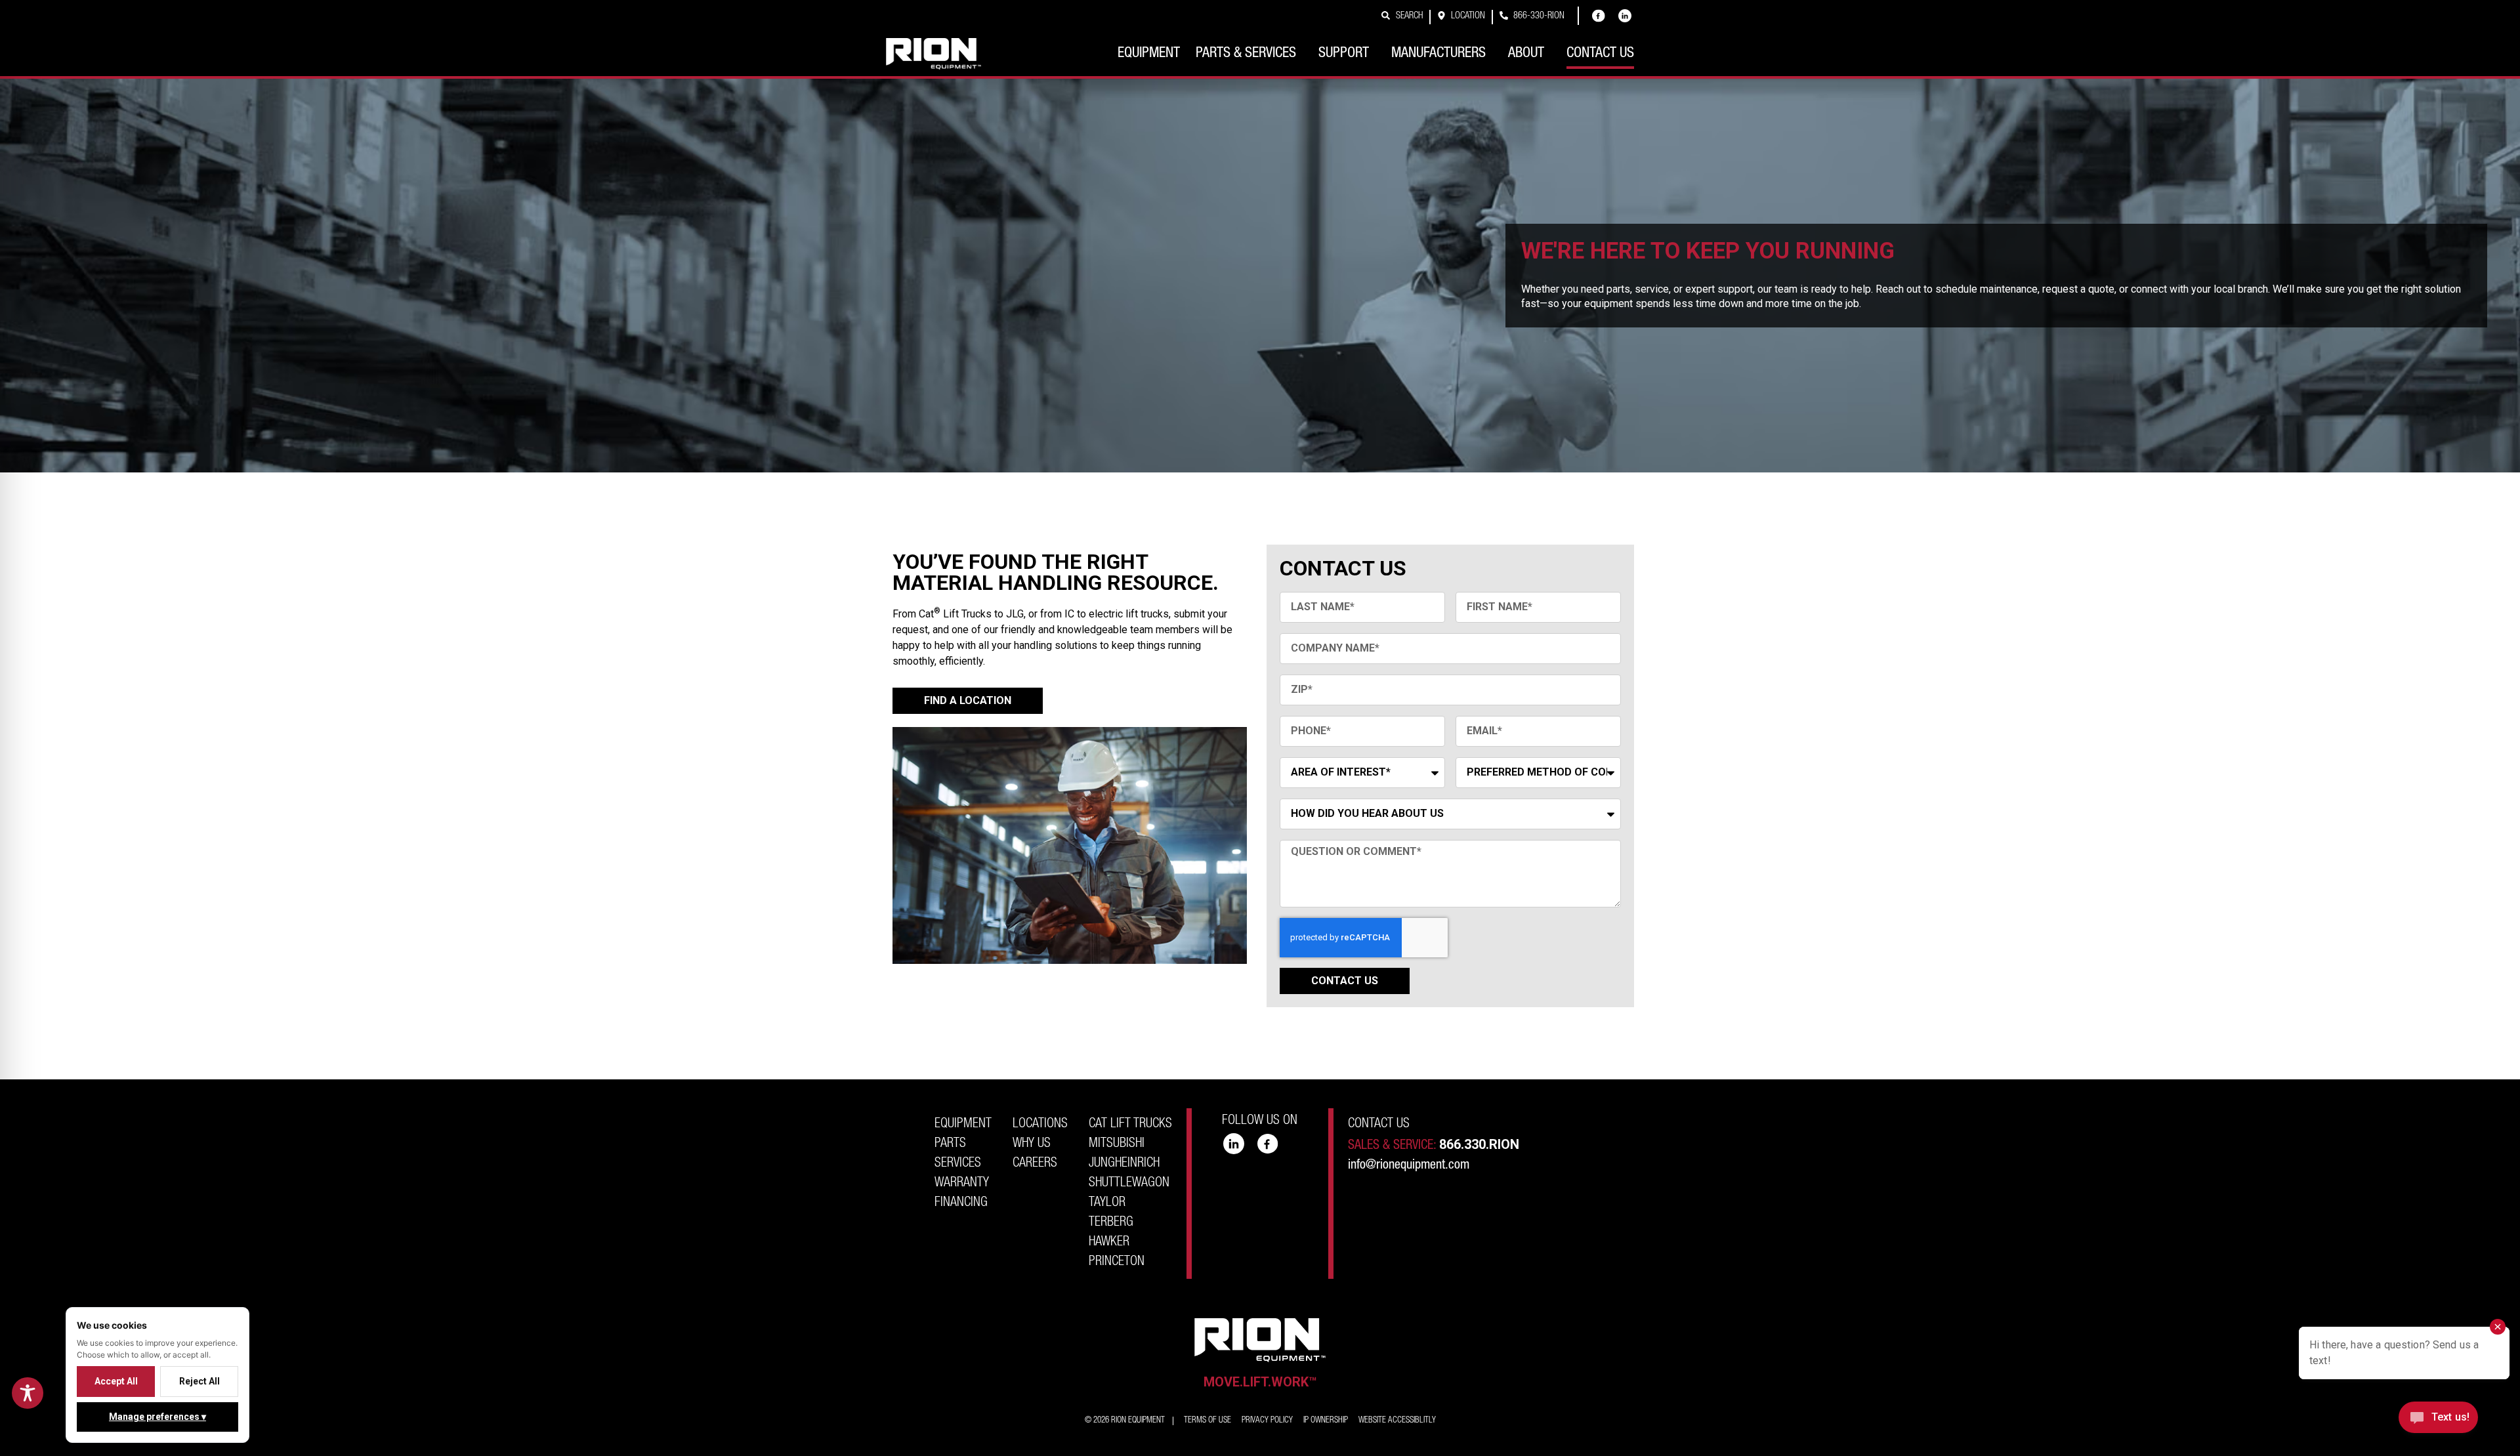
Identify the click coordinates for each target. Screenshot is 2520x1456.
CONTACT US (1600, 54)
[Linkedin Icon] (1625, 16)
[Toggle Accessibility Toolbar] (28, 1393)
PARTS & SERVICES (1246, 54)
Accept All (116, 1381)
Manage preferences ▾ (157, 1417)
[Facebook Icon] (1599, 16)
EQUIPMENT (1149, 54)
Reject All (199, 1381)
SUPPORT (1344, 54)
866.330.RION (1479, 1144)
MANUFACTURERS (1438, 54)
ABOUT (1526, 54)
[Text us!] (2438, 1421)
